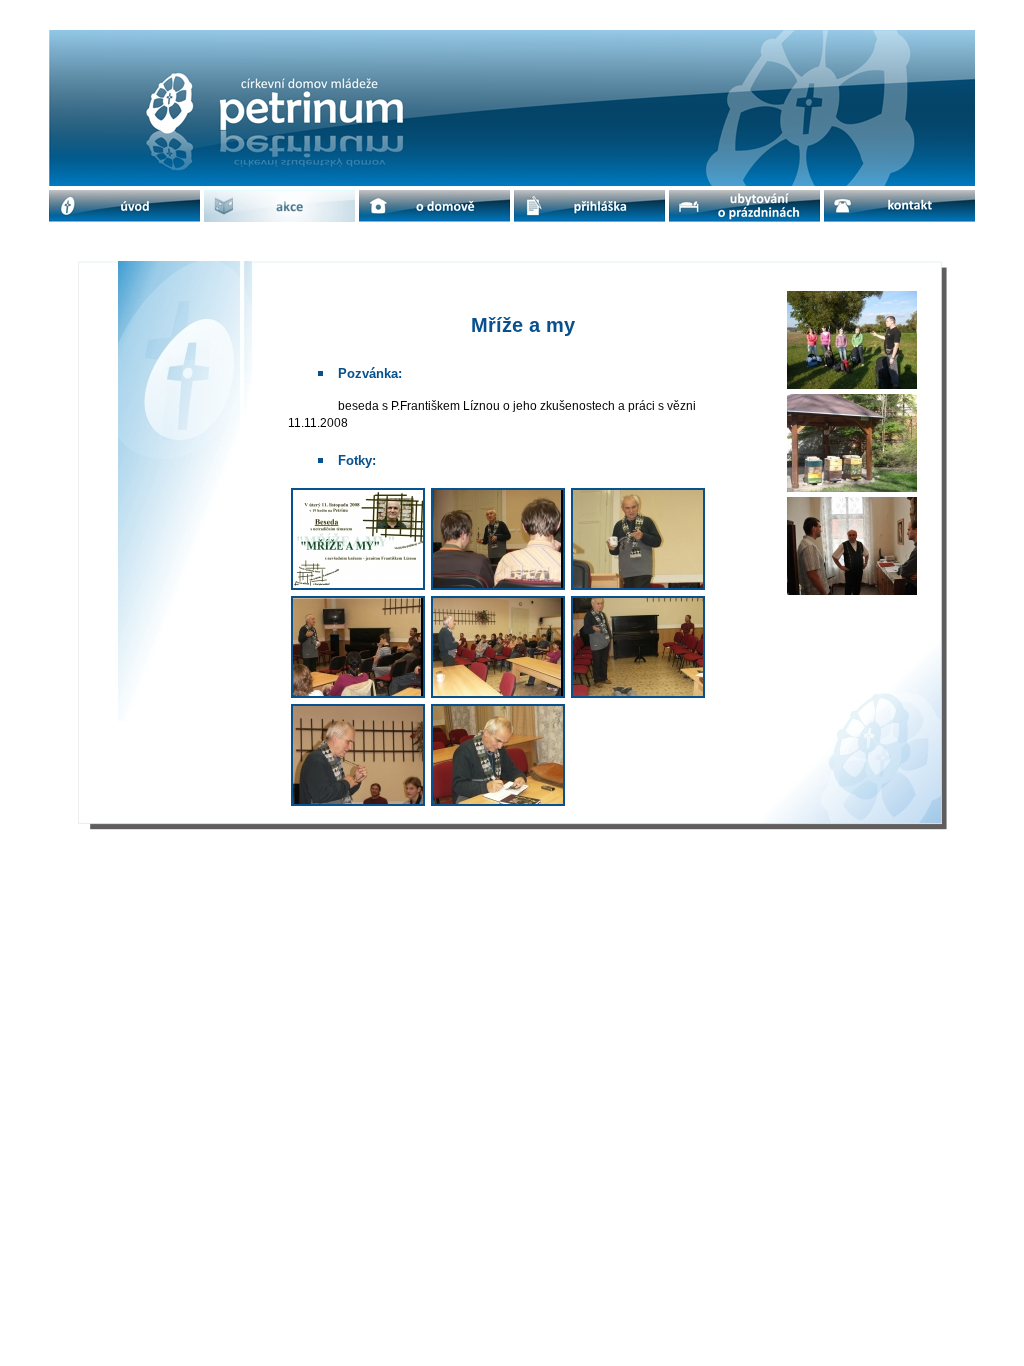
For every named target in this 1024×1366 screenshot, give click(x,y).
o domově (435, 206)
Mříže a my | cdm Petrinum (200, 46)
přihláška (590, 206)
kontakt (899, 206)
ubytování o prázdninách (745, 206)
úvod (124, 206)
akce (280, 206)
